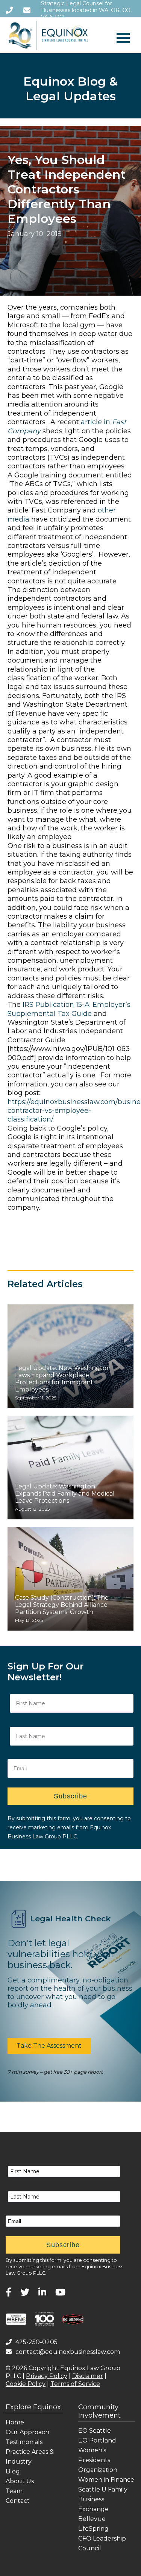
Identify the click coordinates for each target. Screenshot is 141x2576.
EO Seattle (95, 2431)
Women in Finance (106, 2480)
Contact (18, 2501)
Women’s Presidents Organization (98, 2460)
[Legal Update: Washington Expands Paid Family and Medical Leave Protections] (70, 1468)
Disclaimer (88, 2376)
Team (14, 2491)
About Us (20, 2481)
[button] (49, 2046)
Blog (13, 2471)
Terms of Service (75, 2384)
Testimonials (24, 2442)
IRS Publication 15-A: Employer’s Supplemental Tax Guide (69, 1009)
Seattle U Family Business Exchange (103, 2499)
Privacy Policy (47, 2376)
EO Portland (97, 2440)
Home (15, 2422)
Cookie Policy (26, 2384)
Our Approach (27, 2432)
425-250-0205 (36, 2342)
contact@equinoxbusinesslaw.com (68, 2352)
